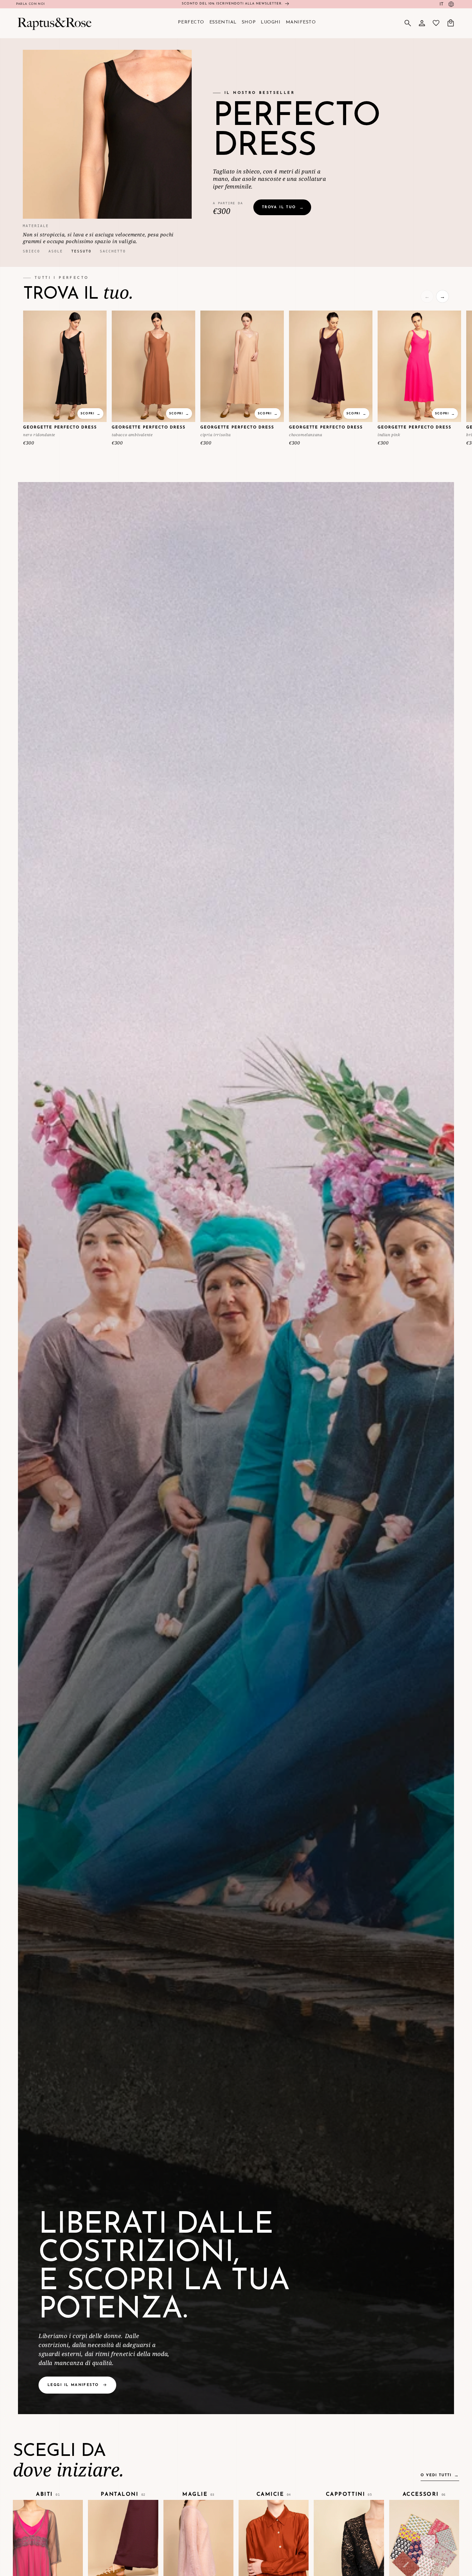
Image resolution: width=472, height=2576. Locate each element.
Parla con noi (31, 4)
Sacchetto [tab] (113, 251)
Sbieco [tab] (31, 251)
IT (441, 4)
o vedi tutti (436, 2475)
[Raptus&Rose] (54, 23)
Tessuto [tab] (81, 251)
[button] (408, 23)
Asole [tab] (56, 251)
